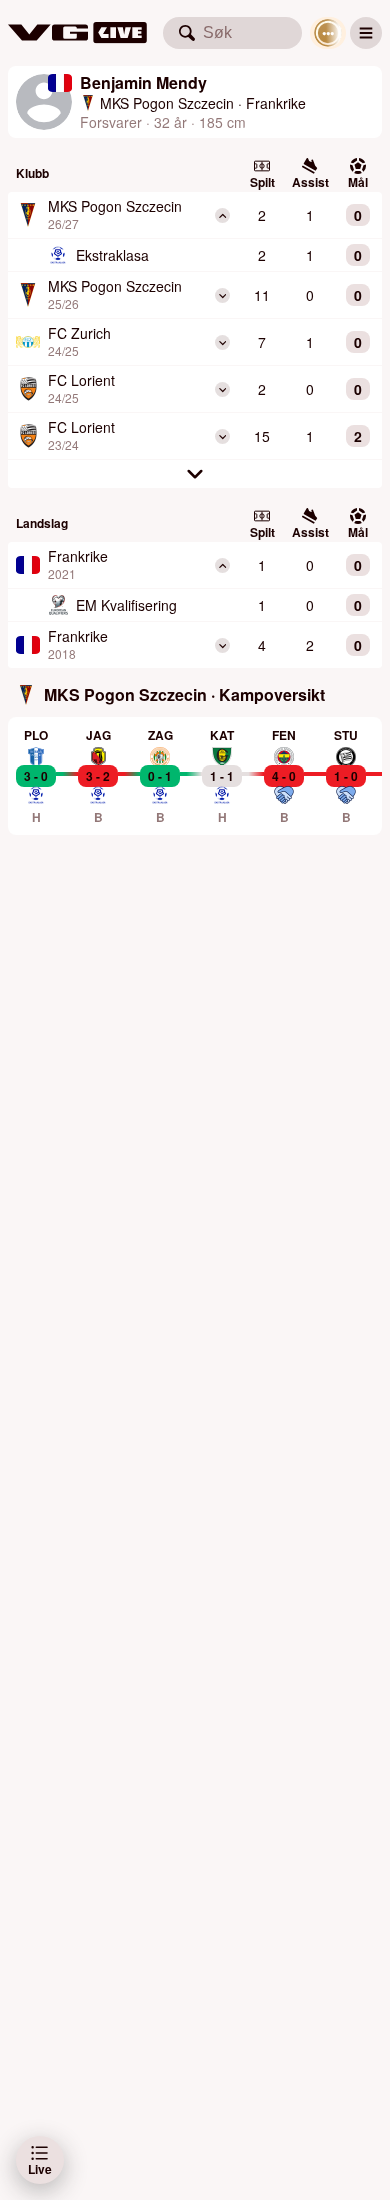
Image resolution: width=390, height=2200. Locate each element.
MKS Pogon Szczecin (167, 103)
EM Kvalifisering (126, 605)
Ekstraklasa (112, 255)
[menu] (366, 33)
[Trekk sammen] (222, 215)
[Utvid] (222, 295)
